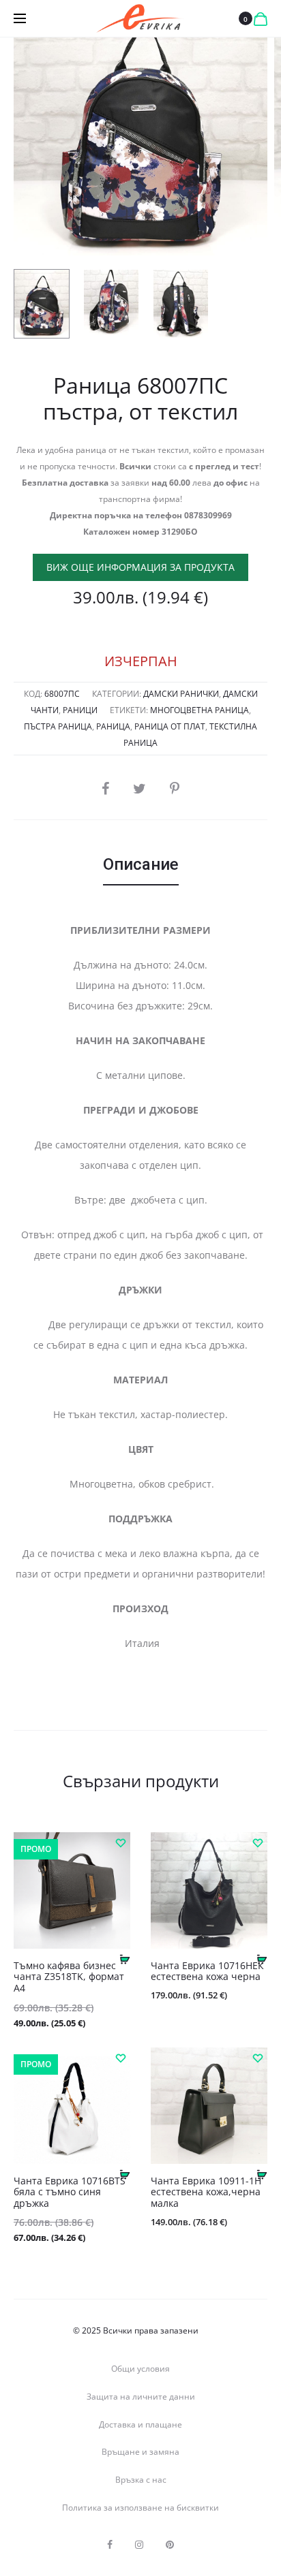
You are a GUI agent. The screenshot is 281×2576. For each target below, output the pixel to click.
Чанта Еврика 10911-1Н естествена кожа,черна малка (206, 2192)
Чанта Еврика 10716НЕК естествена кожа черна (207, 1971)
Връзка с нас (141, 2480)
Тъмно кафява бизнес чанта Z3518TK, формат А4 (69, 1977)
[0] (261, 18)
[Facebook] (110, 2545)
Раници (80, 710)
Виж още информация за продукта (140, 567)
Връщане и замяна (140, 2452)
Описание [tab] (141, 864)
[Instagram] (139, 2545)
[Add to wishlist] (120, 1842)
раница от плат (170, 726)
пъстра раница (58, 726)
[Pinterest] (170, 2545)
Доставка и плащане (140, 2424)
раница (113, 726)
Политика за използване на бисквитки (140, 2508)
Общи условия (140, 2369)
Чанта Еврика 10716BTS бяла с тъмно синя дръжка (70, 2192)
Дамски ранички (181, 694)
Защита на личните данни (141, 2397)
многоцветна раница (199, 710)
